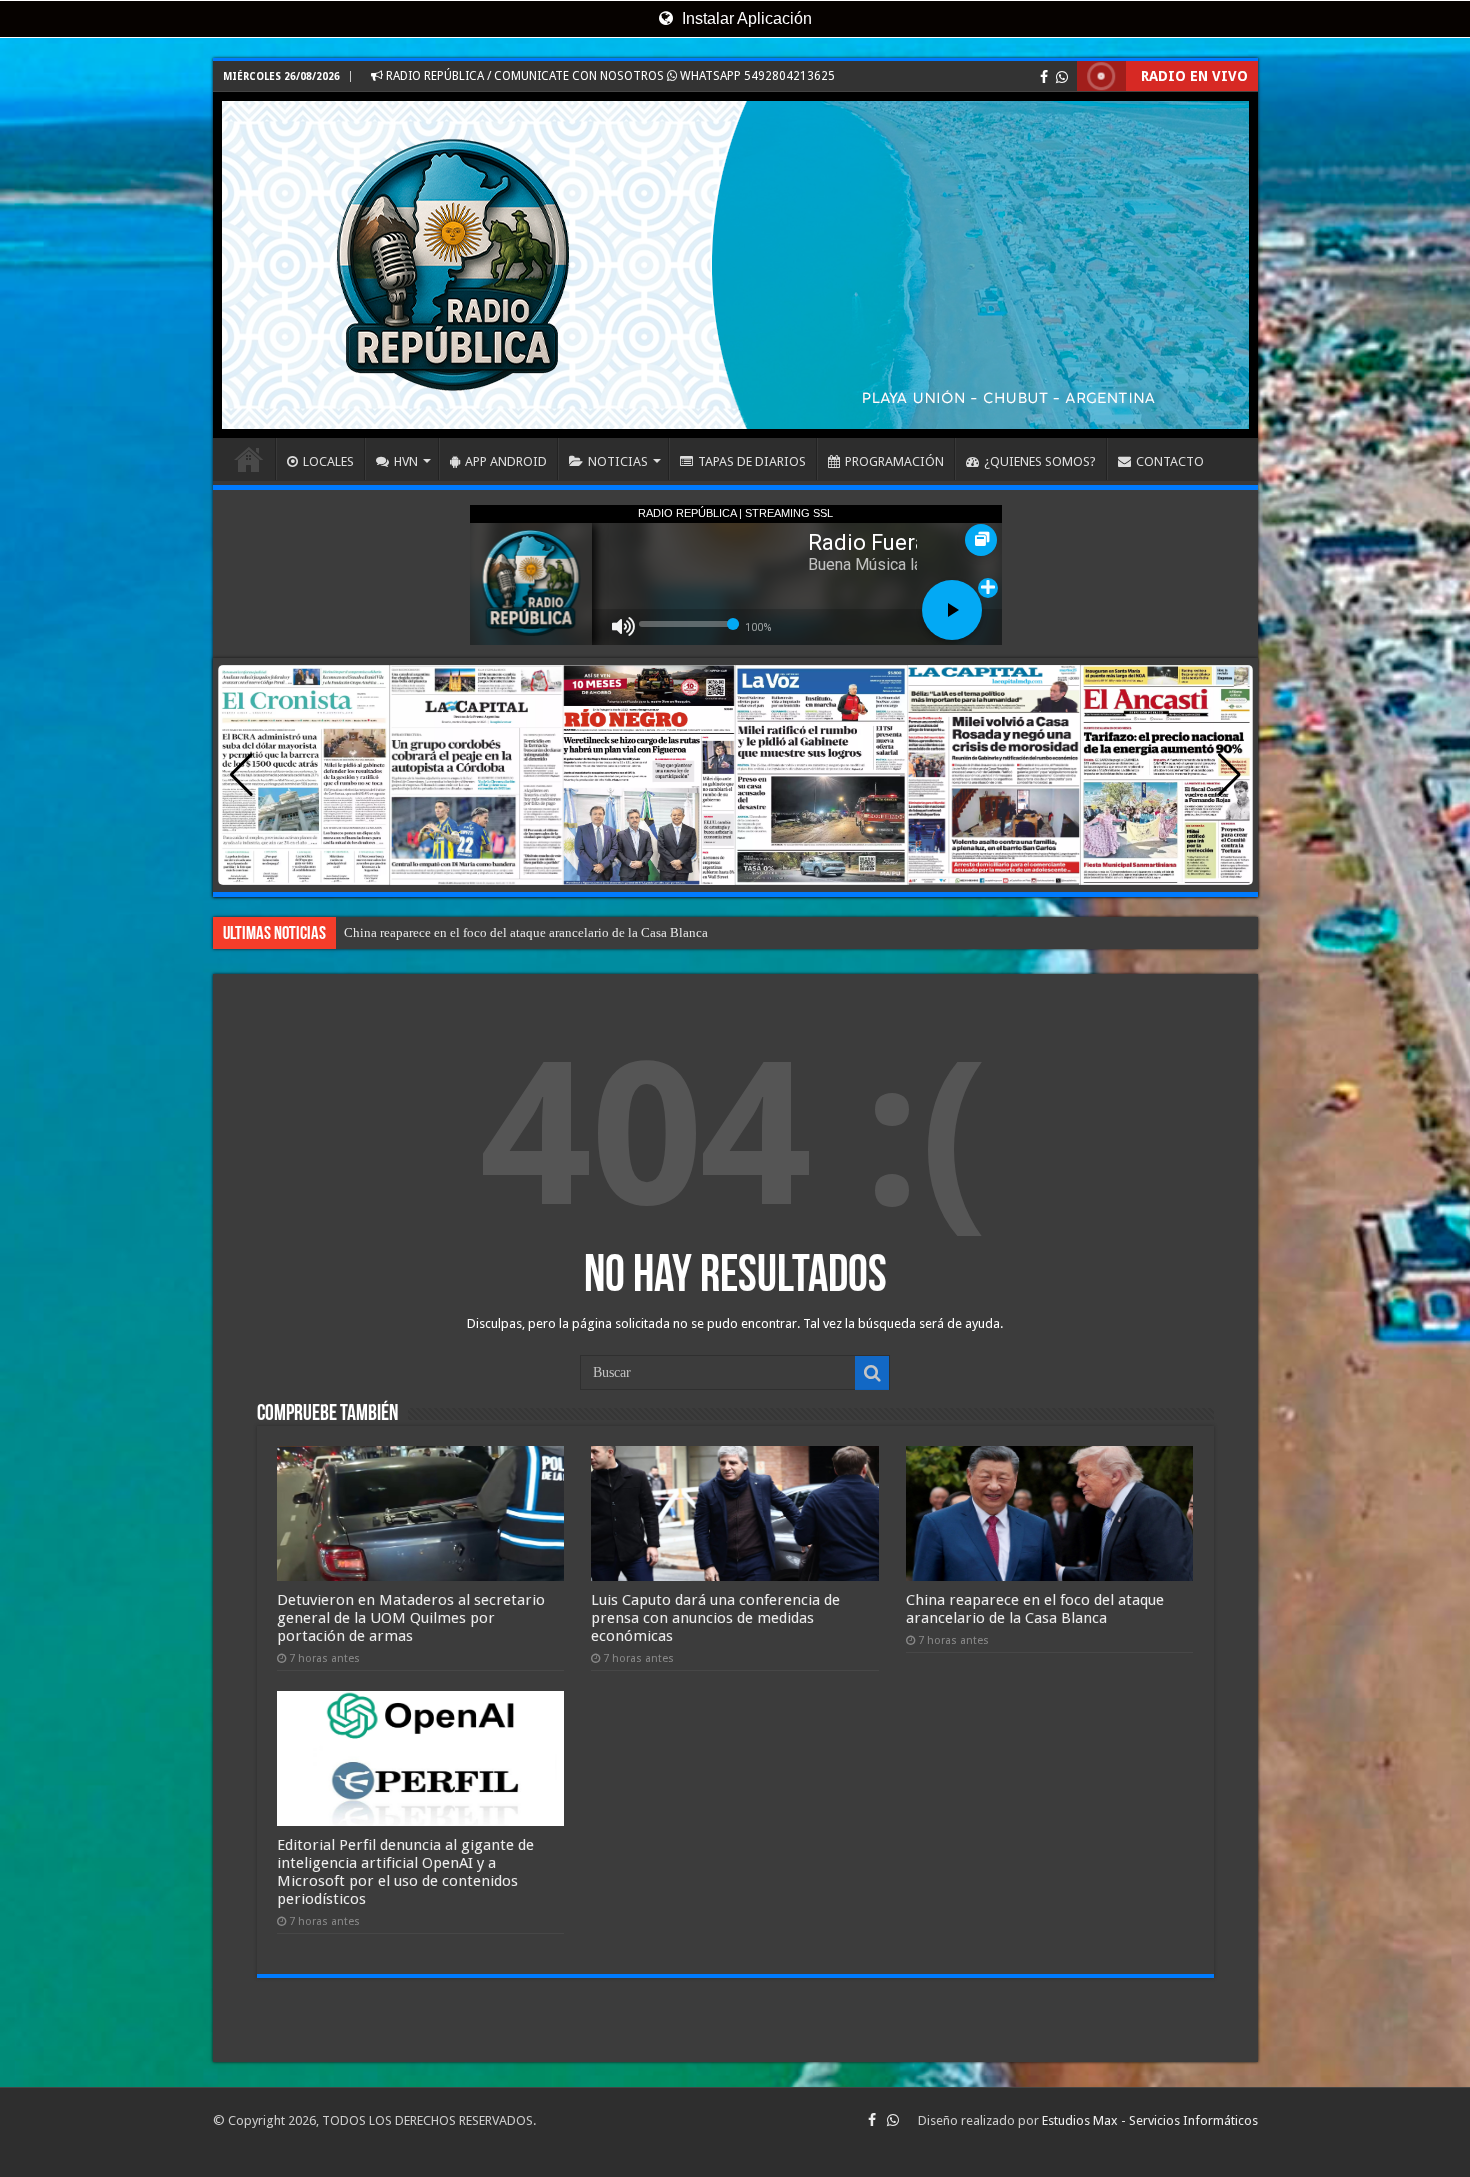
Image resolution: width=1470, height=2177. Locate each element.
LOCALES (328, 461)
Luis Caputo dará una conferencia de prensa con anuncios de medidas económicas (715, 1618)
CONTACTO (1170, 461)
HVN (406, 461)
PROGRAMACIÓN (894, 461)
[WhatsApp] (1062, 77)
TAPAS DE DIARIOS (752, 461)
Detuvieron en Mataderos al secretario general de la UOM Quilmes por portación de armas (411, 1618)
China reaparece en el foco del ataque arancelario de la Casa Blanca (1035, 1609)
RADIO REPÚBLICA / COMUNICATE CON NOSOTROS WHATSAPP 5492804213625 (609, 76)
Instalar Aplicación (745, 18)
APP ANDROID (506, 461)
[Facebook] (1044, 77)
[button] (1229, 775)
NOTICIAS (618, 461)
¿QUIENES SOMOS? (1040, 461)
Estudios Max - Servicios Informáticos (1150, 2120)
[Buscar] (872, 1373)
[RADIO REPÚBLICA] (735, 265)
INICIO (249, 459)
